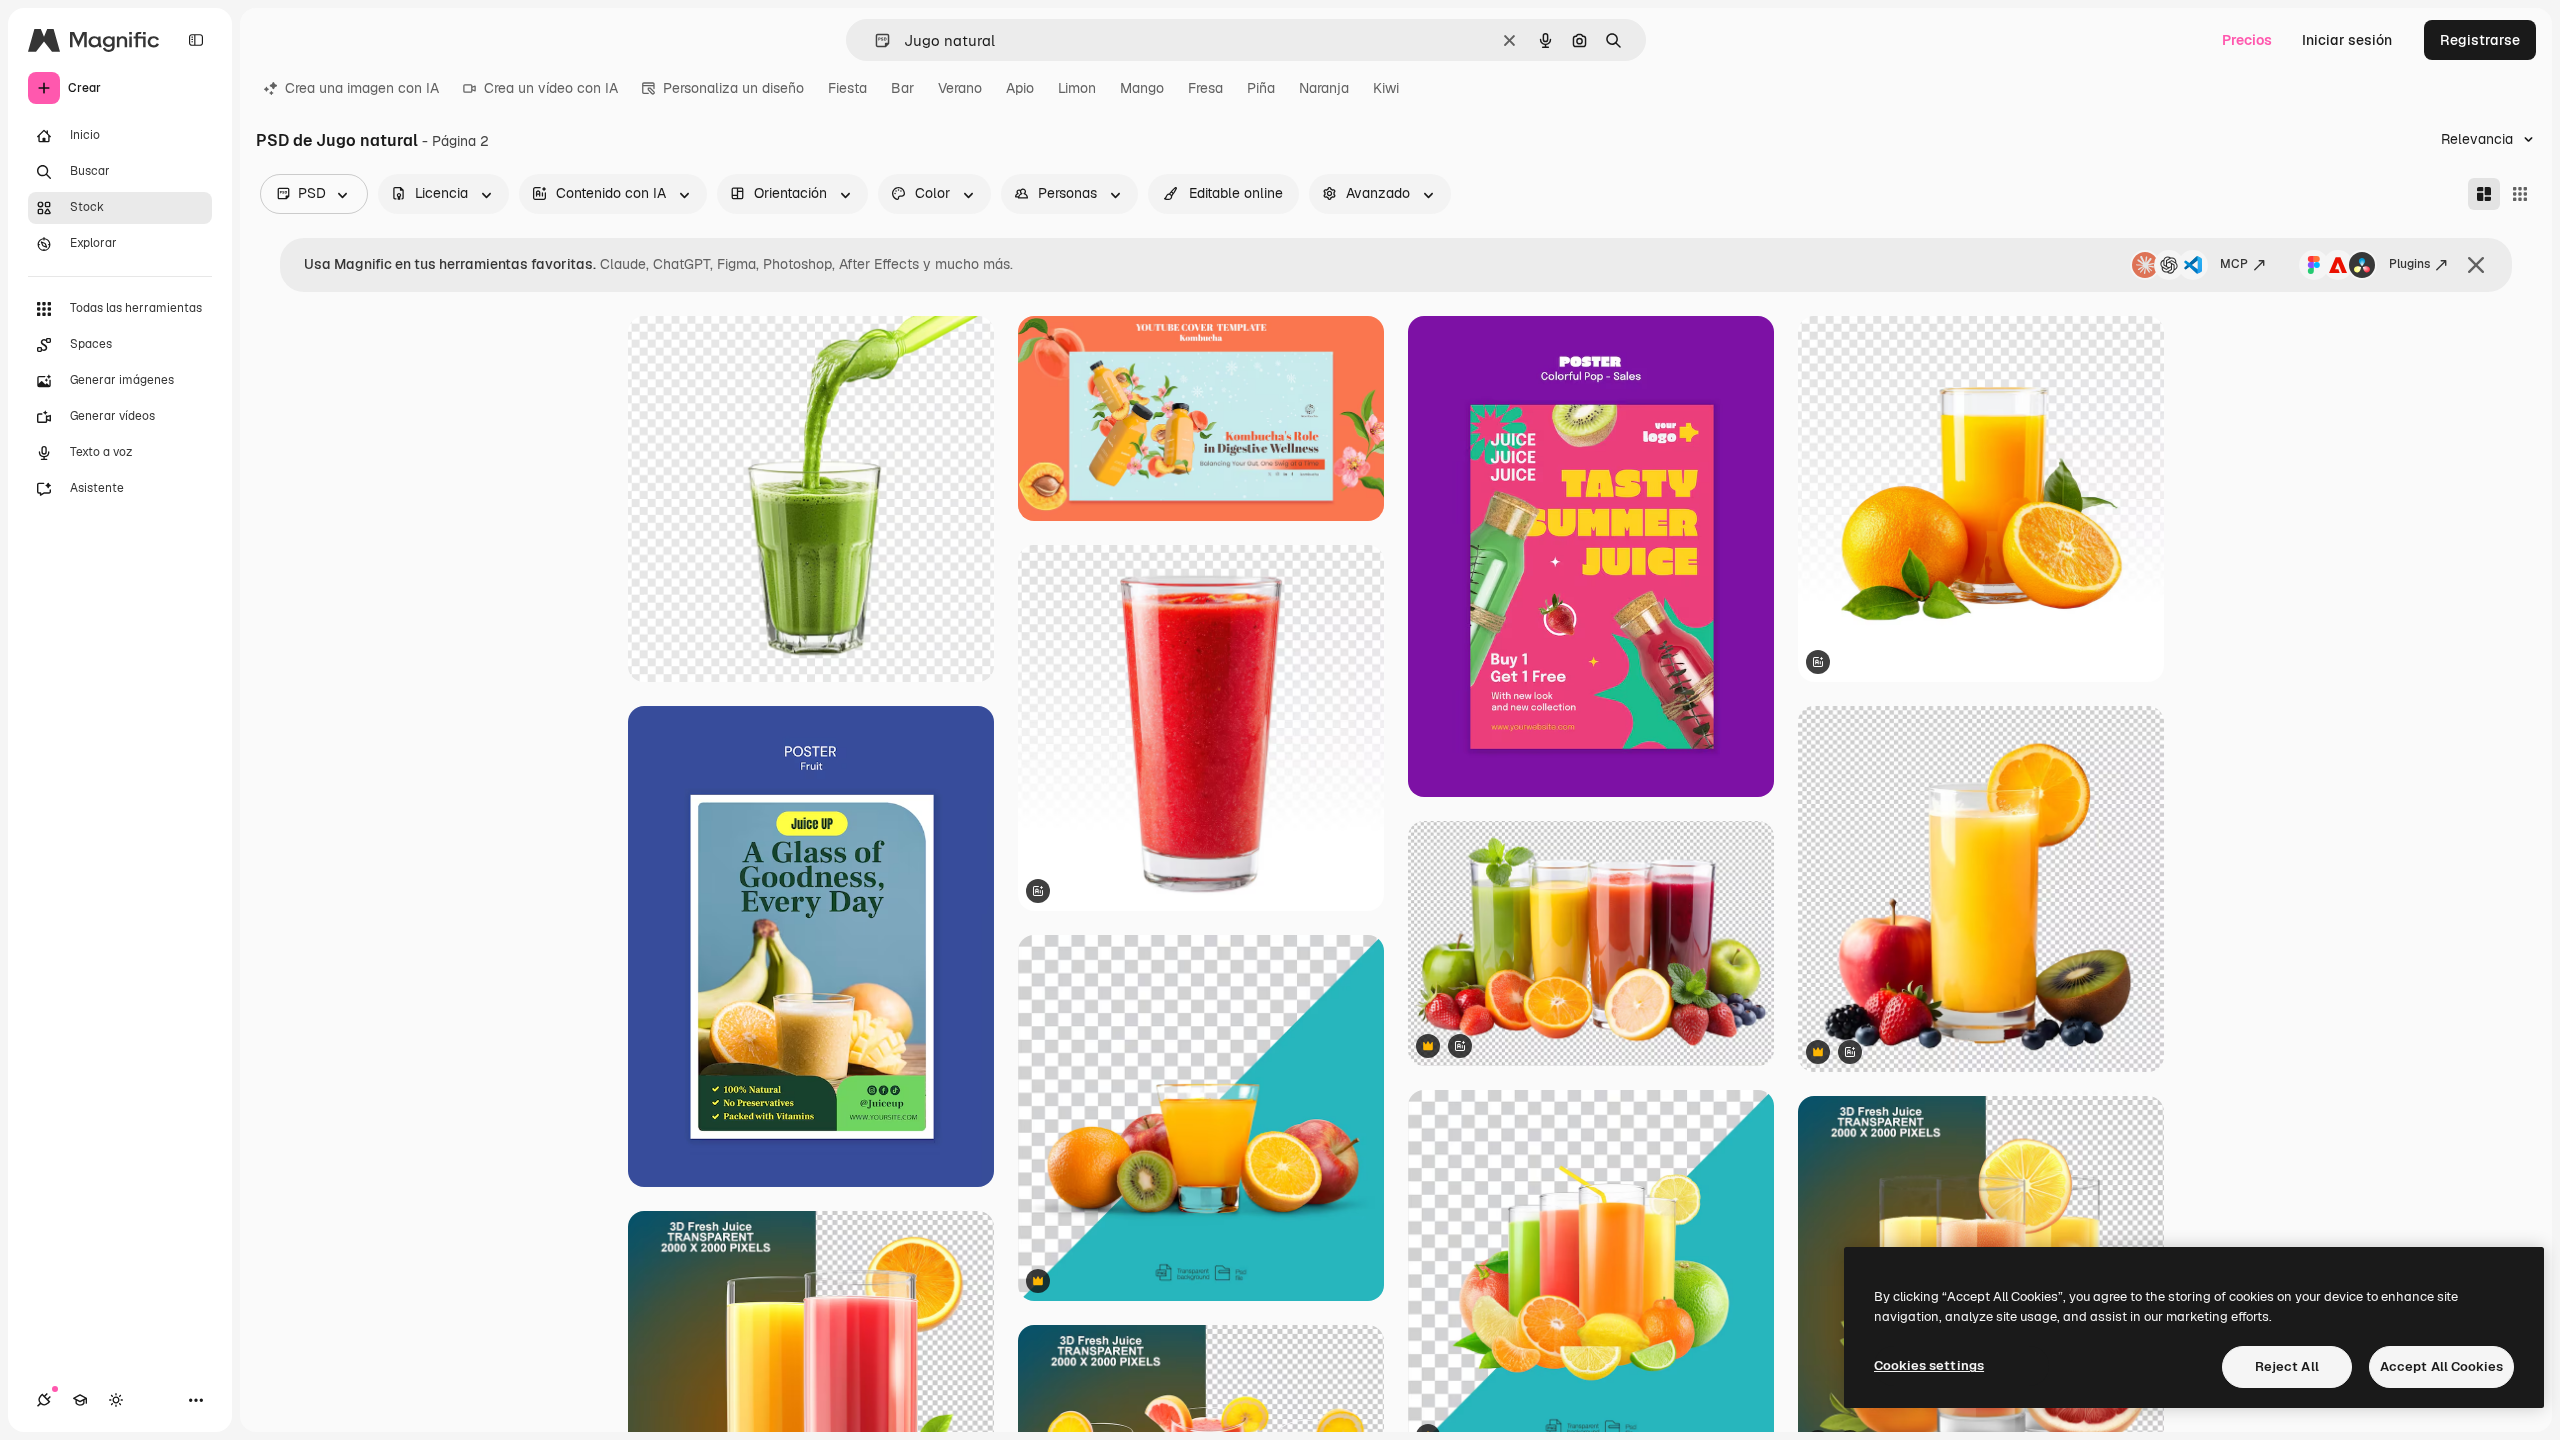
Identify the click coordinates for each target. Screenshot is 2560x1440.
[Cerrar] (2476, 265)
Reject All (2287, 1366)
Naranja (1324, 88)
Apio (1020, 88)
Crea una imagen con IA (362, 88)
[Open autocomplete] (874, 40)
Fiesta (847, 88)
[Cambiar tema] (116, 1400)
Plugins (2409, 264)
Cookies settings (1929, 1365)
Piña (1261, 88)
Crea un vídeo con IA (551, 88)
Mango (1142, 88)
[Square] (2520, 194)
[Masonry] (2484, 194)
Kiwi (1386, 88)
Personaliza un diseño (733, 88)
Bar (902, 88)
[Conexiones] (44, 1400)
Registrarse (2480, 40)
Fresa (1205, 88)
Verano (960, 88)
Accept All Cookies (2441, 1366)
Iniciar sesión (2347, 40)
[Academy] (80, 1400)
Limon (1077, 88)
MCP (2234, 264)
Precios (2247, 40)
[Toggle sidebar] (196, 40)
